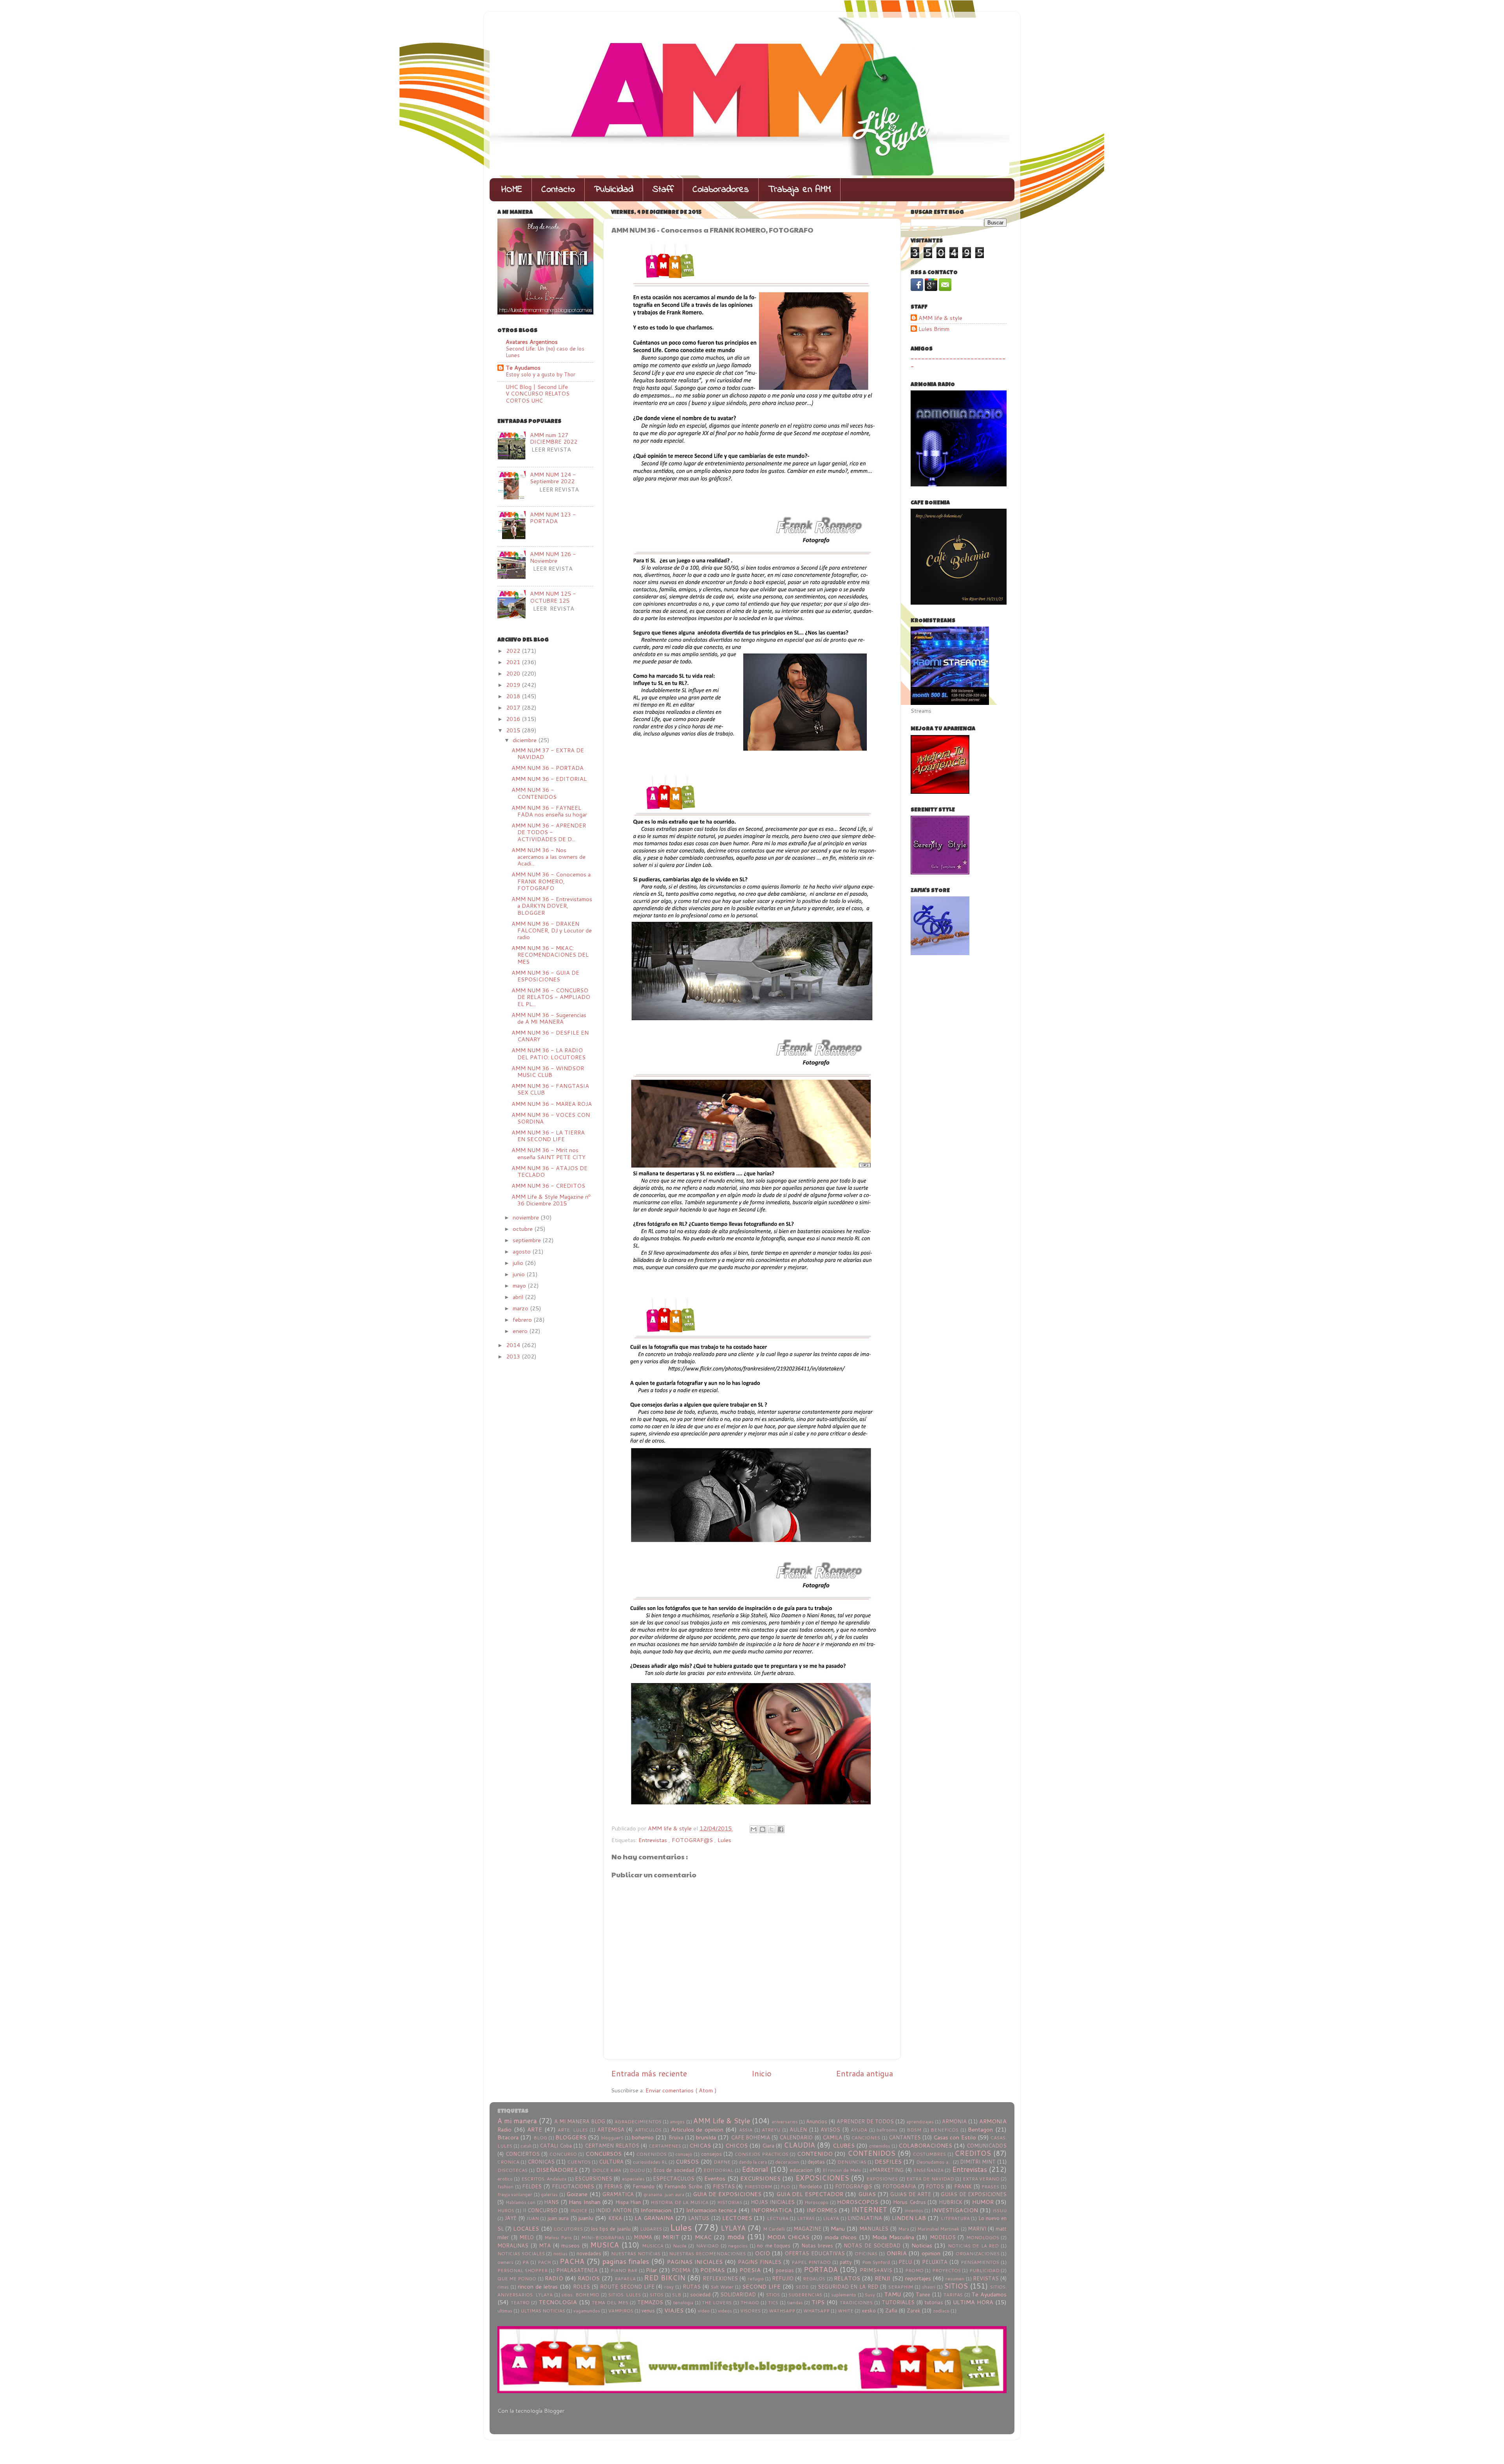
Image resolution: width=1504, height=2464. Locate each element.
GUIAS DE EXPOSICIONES (974, 2194)
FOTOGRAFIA (899, 2186)
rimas (503, 2287)
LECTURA (778, 2218)
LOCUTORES (568, 2229)
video (704, 2311)
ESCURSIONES (594, 2179)
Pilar (651, 2270)
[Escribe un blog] (763, 1829)
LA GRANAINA (654, 2218)
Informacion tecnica (711, 2210)
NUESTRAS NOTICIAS (636, 2254)
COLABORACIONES (925, 2145)
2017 (514, 707)
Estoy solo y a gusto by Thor (540, 374)
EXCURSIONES (760, 2178)
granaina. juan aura (664, 2194)
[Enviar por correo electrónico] (754, 1829)
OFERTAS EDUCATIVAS (815, 2253)
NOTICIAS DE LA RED (973, 2246)
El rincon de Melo (842, 2170)
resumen (955, 2279)
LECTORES (737, 2218)
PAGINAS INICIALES (695, 2262)
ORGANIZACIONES (978, 2254)
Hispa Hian (628, 2202)
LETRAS (806, 2218)
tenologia (683, 2302)
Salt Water (722, 2287)
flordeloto (811, 2186)
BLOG (540, 2138)
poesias (785, 2270)
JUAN (533, 2218)
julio (519, 1263)
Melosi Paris (558, 2237)
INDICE (579, 2210)
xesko (869, 2310)
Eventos (715, 2178)
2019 (514, 685)
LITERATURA (955, 2218)
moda (736, 2237)
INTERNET (869, 2210)
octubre (523, 1229)
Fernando (644, 2186)
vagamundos (587, 2311)
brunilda (706, 2137)
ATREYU (771, 2130)
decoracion (787, 2162)
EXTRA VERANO (981, 2179)
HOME (512, 190)
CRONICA (508, 2162)
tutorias (934, 2302)
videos (725, 2311)
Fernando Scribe (683, 2186)
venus (648, 2310)
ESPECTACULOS (674, 2179)
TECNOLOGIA (558, 2302)
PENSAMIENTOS (980, 2262)
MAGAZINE (807, 2229)
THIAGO (750, 2302)
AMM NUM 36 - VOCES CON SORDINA (551, 1118)
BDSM (914, 2130)
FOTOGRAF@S (693, 1840)
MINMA (643, 2237)
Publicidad (614, 190)
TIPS (818, 2302)
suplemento (844, 2295)
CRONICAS (541, 2162)
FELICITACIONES (573, 2186)
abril (519, 1297)
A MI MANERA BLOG (580, 2121)
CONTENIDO (815, 2154)
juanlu (586, 2218)
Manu (838, 2228)
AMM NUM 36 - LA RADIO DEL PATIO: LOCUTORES (549, 1053)
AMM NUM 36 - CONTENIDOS (534, 793)
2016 (514, 719)
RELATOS (847, 2278)
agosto (522, 1251)
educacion (801, 2170)
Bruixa (676, 2137)
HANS (551, 2202)
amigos (677, 2122)
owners (505, 2262)
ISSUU (1000, 2210)
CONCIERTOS (523, 2154)
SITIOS (956, 2286)
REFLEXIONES (720, 2278)
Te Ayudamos (523, 368)
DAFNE (722, 2162)
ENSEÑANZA (928, 2170)
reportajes (918, 2278)
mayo (520, 1285)
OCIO (762, 2253)
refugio (756, 2279)
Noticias (922, 2245)
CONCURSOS (604, 2154)
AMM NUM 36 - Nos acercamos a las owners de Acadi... (549, 857)
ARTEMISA (611, 2130)
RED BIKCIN (664, 2278)
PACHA (572, 2261)
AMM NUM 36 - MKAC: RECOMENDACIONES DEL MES (550, 955)
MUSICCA (653, 2246)
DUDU (637, 2170)
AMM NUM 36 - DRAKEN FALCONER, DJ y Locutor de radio (552, 930)
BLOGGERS (571, 2137)
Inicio (762, 2073)
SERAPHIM (901, 2287)
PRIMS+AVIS (876, 2270)
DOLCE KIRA (607, 2170)
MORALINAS (513, 2245)
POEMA (681, 2270)
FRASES (990, 2187)
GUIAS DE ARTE (911, 2194)
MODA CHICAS (788, 2237)
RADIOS (589, 2278)
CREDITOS (973, 2153)
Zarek (914, 2310)
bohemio (643, 2137)
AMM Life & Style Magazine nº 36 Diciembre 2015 (551, 1200)
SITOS (657, 2295)
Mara (904, 2229)
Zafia (891, 2310)
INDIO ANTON (613, 2210)
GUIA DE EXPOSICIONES (727, 2194)
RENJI (882, 2278)
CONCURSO (563, 2154)
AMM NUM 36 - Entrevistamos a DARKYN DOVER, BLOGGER (552, 906)
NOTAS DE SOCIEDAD (872, 2245)
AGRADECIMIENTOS (638, 2122)
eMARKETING (887, 2170)
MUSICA (605, 2245)
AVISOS (830, 2130)
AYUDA (859, 2130)
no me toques (774, 2245)
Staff (663, 190)
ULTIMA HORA (973, 2302)
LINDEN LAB (909, 2218)
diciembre (525, 740)
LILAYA (831, 2218)
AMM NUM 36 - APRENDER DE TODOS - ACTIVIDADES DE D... (549, 832)
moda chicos (841, 2237)
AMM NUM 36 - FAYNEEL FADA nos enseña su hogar (549, 811)
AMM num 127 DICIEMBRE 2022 (554, 438)
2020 (514, 673)
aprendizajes (920, 2122)
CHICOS (737, 2145)
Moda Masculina (893, 2237)
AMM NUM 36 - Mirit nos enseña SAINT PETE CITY (549, 1153)
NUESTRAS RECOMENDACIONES (707, 2254)
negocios (738, 2246)
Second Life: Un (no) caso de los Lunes (545, 352)
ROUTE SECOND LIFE (627, 2287)
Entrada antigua (864, 2073)
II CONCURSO (540, 2210)
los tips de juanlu (611, 2229)
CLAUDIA (799, 2145)
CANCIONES (866, 2138)
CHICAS (700, 2145)
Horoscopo (816, 2202)
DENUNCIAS (852, 2162)
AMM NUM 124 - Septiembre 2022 (553, 478)
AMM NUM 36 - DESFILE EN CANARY (550, 1036)
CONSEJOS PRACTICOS (762, 2154)
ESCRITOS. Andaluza (544, 2179)
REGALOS (814, 2279)
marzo (521, 1308)
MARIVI (977, 2229)
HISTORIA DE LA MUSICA (680, 2202)
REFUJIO (783, 2278)
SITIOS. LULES (625, 2295)
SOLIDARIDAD (738, 2294)
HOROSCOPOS (858, 2202)
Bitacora (508, 2137)
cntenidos (880, 2146)
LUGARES (651, 2229)
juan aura (558, 2218)
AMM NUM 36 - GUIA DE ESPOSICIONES (545, 976)
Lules (724, 1840)
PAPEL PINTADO (811, 2262)
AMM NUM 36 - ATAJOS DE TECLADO (550, 1171)
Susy (870, 2295)
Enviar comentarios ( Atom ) (681, 2090)
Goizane (577, 2194)
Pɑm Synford (876, 2262)
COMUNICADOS (987, 2146)
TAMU (892, 2294)
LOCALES (526, 2228)
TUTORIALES (898, 2302)
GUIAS (867, 2194)
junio (520, 1274)
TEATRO (520, 2302)
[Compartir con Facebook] (781, 1829)
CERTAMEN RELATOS (612, 2146)
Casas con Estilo (954, 2137)
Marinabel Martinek (938, 2229)
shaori (929, 2287)
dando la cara (753, 2162)
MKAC (703, 2237)
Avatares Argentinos (532, 342)
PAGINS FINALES (760, 2262)
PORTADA (821, 2270)
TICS (773, 2302)
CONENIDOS (652, 2154)
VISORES (750, 2311)
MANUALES (874, 2229)
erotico (505, 2179)
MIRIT (671, 2237)
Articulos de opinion (697, 2129)
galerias (549, 2194)
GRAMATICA (618, 2194)
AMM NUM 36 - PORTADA (548, 768)
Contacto (558, 190)
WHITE (846, 2311)
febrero (523, 1320)
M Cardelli (774, 2229)
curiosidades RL (650, 2162)
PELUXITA (935, 2262)
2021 (514, 662)
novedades (589, 2253)
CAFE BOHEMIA (750, 2137)
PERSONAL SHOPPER (522, 2270)
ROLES (581, 2287)
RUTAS (692, 2287)
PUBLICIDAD (984, 2270)
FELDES (532, 2186)
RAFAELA (625, 2279)
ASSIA (746, 2130)
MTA (545, 2245)
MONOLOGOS (983, 2237)
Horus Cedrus (909, 2202)
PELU (905, 2262)
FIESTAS (724, 2186)
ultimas (505, 2311)
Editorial (755, 2169)
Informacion (656, 2210)
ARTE (535, 2129)
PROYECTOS (946, 2270)
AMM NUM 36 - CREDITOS (548, 1186)
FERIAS (613, 2186)
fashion (505, 2187)
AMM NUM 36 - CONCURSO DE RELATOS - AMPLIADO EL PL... (551, 997)
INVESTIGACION (955, 2210)
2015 (514, 730)
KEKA (615, 2218)
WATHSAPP (782, 2311)
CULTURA (611, 2162)
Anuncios (817, 2121)
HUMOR (983, 2202)
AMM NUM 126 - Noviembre (553, 557)
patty (846, 2262)
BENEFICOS (945, 2130)
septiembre (528, 1240)
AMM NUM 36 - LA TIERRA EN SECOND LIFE (548, 1136)
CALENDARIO (796, 2137)
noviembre (527, 1217)
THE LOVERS (717, 2302)
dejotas (816, 2162)
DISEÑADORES (557, 2170)
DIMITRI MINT (978, 2162)
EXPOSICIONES (822, 2178)
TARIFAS (953, 2295)
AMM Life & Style (722, 2121)
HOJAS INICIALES (773, 2202)
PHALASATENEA (577, 2270)
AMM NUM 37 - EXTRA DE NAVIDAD (548, 753)
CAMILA (832, 2137)
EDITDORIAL (718, 2170)
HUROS (506, 2210)
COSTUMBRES (929, 2154)
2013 (514, 1356)
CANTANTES (905, 2137)
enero (521, 1331)
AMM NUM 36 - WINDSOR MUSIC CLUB (548, 1071)
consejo (684, 2154)
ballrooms (887, 2130)
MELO (527, 2237)
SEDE (802, 2287)
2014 (514, 1345)
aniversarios (785, 2122)
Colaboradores (721, 190)
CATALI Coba (556, 2146)
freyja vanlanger (515, 2194)
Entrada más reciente (649, 2073)
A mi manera (517, 2121)
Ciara (768, 2146)
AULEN (798, 2130)
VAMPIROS (621, 2311)
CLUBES (844, 2145)
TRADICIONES (856, 2302)
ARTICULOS (648, 2130)
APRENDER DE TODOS (865, 2121)
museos (570, 2245)
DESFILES (888, 2161)
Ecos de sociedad (674, 2170)
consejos (711, 2154)
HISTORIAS (730, 2202)
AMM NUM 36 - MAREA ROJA (552, 1104)
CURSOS (687, 2161)
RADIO (554, 2278)
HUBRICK (951, 2202)
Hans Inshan (585, 2202)
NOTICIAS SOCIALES (521, 2254)
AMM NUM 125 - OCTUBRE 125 (553, 597)
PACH (544, 2262)
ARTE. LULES (573, 2130)
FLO (785, 2187)
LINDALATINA (865, 2218)
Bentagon (980, 2129)
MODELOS (943, 2237)
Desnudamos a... (934, 2162)
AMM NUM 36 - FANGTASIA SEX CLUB (550, 1089)
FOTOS (935, 2186)
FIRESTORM (758, 2187)
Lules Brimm (934, 329)
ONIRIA (897, 2253)
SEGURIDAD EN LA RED (848, 2287)
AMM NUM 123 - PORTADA (553, 518)
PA (526, 2262)
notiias (560, 2254)
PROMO (914, 2270)
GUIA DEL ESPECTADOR (810, 2194)
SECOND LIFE (761, 2286)
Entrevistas (653, 1840)
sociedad (700, 2294)
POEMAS (712, 2270)
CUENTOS (579, 2162)
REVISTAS (986, 2278)
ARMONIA (954, 2121)
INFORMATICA (772, 2210)
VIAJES (674, 2310)
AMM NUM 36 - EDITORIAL (549, 779)
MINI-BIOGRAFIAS (603, 2237)
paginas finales (626, 2261)
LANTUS (699, 2218)
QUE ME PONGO (517, 2279)
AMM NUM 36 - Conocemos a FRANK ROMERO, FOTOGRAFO (551, 881)
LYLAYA (733, 2228)
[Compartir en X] (772, 1829)
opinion (931, 2253)
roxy (669, 2287)
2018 (514, 696)
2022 (514, 651)
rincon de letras (538, 2286)
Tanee (923, 2294)
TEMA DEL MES (610, 2302)
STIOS (773, 2295)
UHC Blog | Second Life (537, 387)
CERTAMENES (665, 2146)
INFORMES (822, 2210)
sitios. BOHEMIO (580, 2295)
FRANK (963, 2186)
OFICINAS (866, 2254)
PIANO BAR (624, 2270)
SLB (677, 2295)
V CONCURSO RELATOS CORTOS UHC (538, 397)
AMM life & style (940, 318)
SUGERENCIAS (805, 2295)
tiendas (795, 2302)
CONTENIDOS (871, 2153)
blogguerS (612, 2138)
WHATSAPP (816, 2311)
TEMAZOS (650, 2302)
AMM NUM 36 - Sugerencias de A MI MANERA (549, 1018)
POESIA (750, 2270)
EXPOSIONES (882, 2179)
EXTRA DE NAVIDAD (930, 2179)
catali (526, 2146)
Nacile (680, 2246)
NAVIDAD (707, 2246)
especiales (633, 2179)
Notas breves (817, 2245)
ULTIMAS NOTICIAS (543, 2311)
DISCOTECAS (512, 2170)
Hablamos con (521, 2202)
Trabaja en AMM (799, 190)
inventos (914, 2210)
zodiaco (941, 2311)
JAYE (511, 2218)
